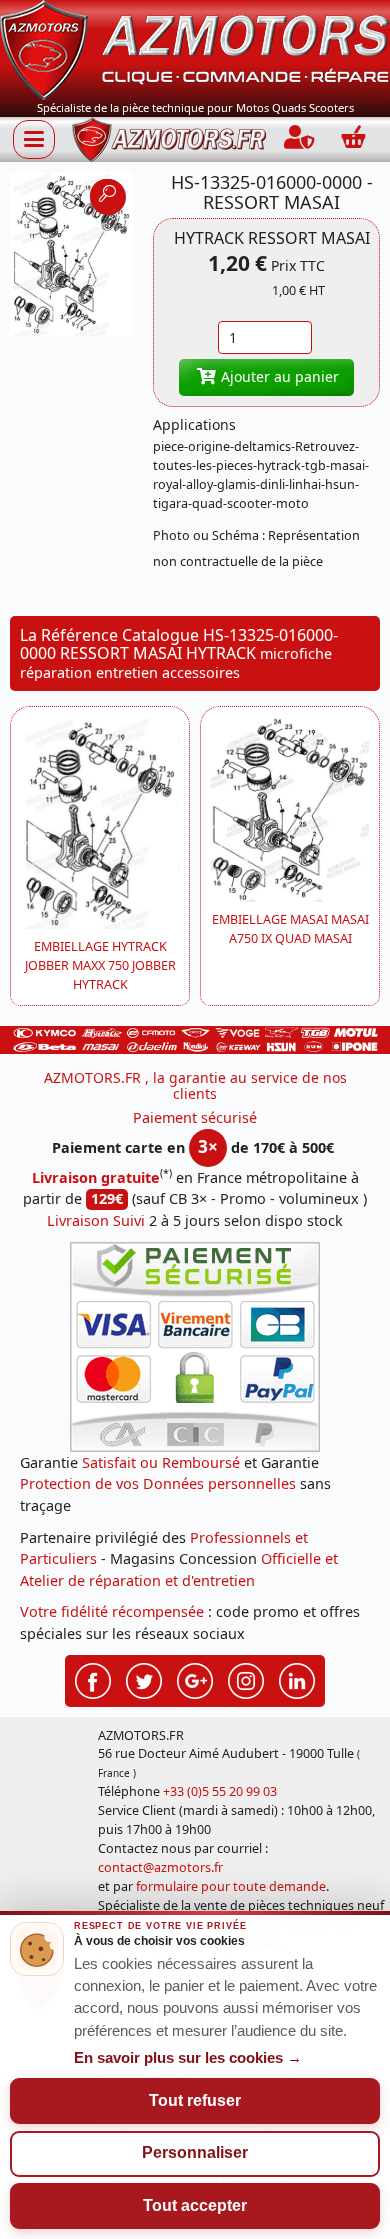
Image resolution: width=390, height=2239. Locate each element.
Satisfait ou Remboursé (161, 1462)
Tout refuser (195, 2100)
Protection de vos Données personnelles (158, 1483)
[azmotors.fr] (169, 139)
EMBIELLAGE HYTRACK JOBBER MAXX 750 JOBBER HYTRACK (100, 965)
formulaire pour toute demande (231, 1886)
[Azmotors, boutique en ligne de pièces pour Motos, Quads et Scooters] (195, 48)
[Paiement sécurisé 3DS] (195, 1347)
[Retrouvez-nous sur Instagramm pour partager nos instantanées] (246, 1678)
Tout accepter (195, 2205)
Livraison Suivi (96, 1220)
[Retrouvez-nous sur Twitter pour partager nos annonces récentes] (144, 1678)
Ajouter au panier (278, 376)
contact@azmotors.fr (160, 1867)
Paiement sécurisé (195, 1117)
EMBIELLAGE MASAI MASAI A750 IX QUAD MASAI (290, 929)
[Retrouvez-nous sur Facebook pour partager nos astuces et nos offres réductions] (93, 1678)
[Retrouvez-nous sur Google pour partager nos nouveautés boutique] (195, 1678)
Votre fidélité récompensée (112, 1611)
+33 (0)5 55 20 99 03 (220, 1791)
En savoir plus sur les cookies (188, 2058)
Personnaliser (195, 2152)
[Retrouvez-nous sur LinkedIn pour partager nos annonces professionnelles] (297, 1678)
